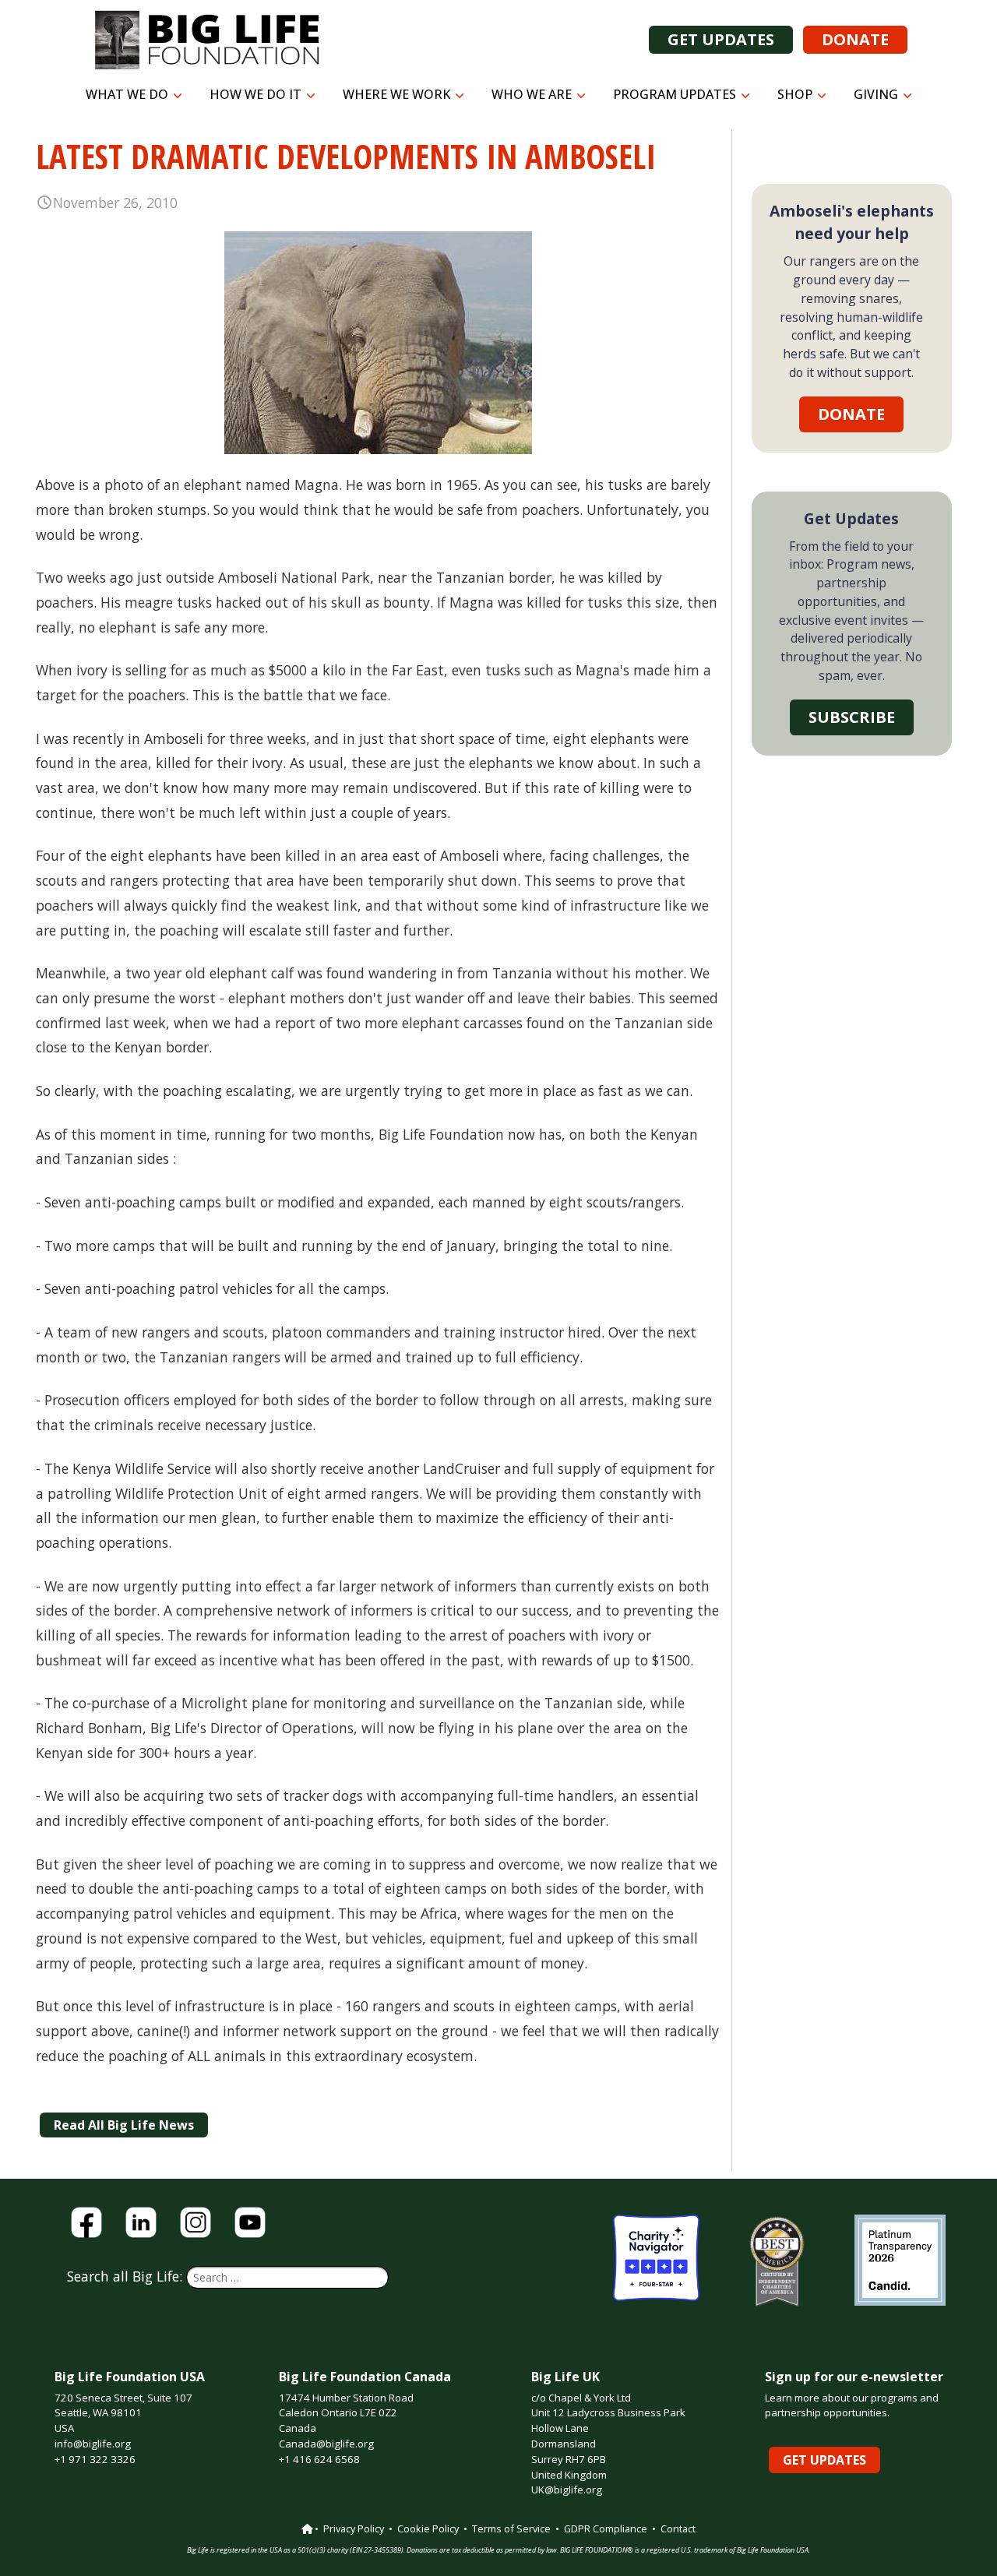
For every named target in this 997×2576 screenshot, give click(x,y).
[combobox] (287, 2277)
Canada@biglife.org (326, 2444)
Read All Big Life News (124, 2125)
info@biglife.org (93, 2444)
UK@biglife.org (567, 2490)
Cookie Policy (428, 2528)
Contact (678, 2528)
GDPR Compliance (606, 2528)
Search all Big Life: (127, 2276)
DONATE (855, 39)
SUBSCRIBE (852, 717)
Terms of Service (511, 2528)
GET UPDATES (721, 39)
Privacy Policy (354, 2528)
